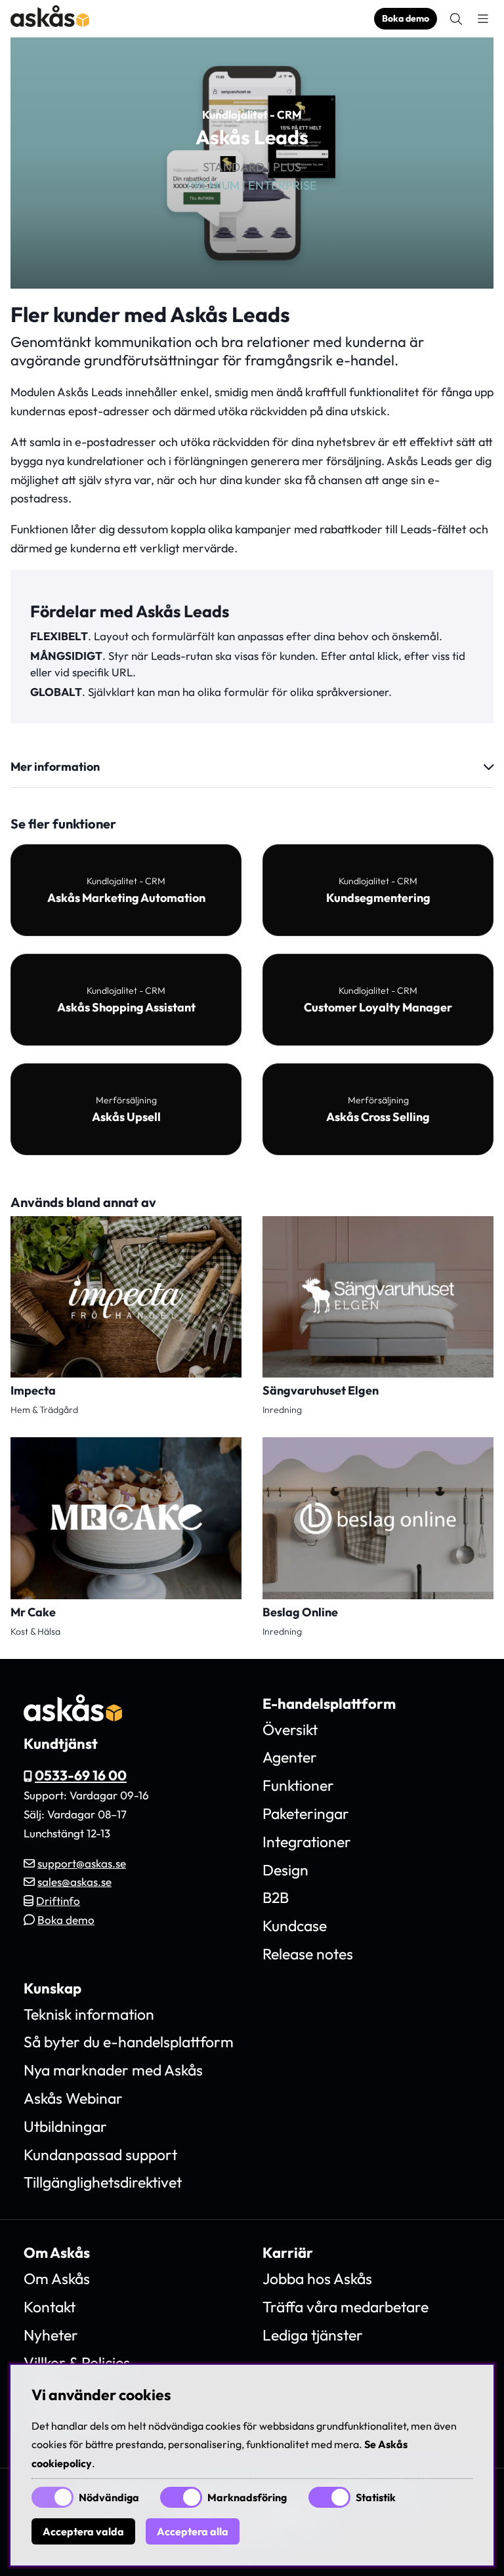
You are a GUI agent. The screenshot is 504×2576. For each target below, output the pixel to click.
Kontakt (50, 2307)
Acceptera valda (83, 2531)
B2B (276, 1897)
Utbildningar (65, 2126)
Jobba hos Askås (317, 2279)
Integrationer (307, 1842)
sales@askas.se (74, 1882)
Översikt (290, 1729)
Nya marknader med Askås (113, 2070)
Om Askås (57, 2279)
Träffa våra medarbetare (346, 2307)
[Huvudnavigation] (483, 19)
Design (285, 1870)
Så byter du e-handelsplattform (129, 2042)
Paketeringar (306, 1813)
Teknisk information (89, 2014)
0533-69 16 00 (81, 1775)
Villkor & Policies (77, 2362)
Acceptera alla (193, 2531)
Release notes (308, 1954)
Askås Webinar (73, 2098)
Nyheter (51, 2335)
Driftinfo (58, 1901)
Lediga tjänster (313, 2335)
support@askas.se (82, 1863)
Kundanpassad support (100, 2155)
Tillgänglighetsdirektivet (103, 2182)
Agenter (290, 1757)
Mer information (55, 767)
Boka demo (406, 18)
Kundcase (295, 1926)
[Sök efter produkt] (456, 19)
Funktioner (298, 1785)
